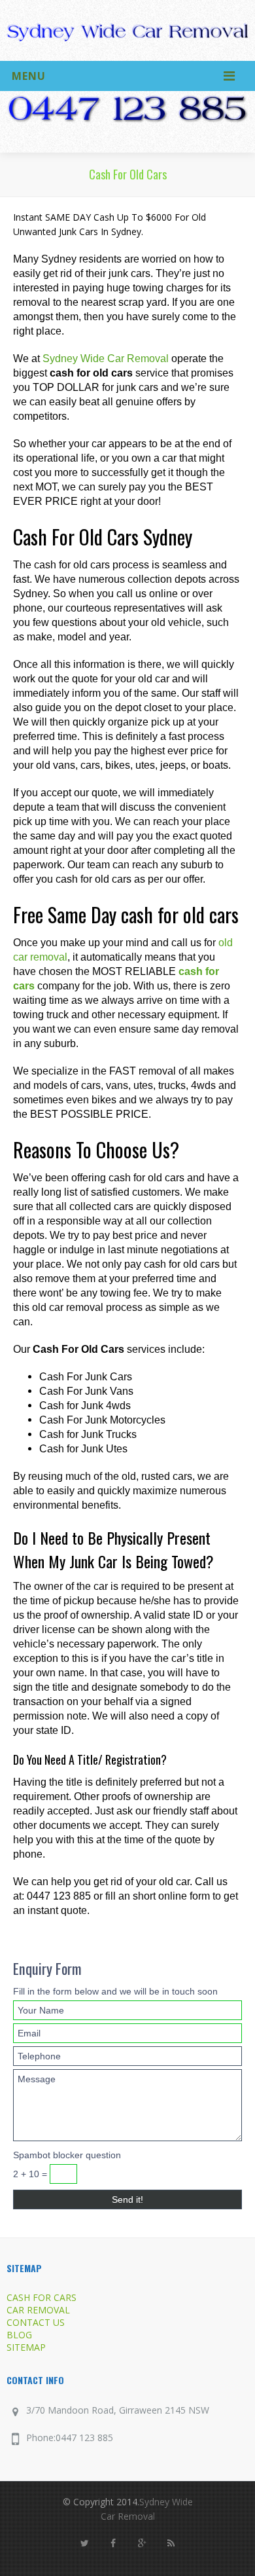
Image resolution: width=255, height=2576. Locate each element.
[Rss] (171, 2543)
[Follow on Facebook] (113, 2543)
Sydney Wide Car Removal (106, 359)
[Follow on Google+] (142, 2543)
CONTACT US (36, 2322)
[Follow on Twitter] (84, 2543)
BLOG (19, 2335)
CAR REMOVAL (38, 2310)
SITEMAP (26, 2347)
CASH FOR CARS (42, 2297)
